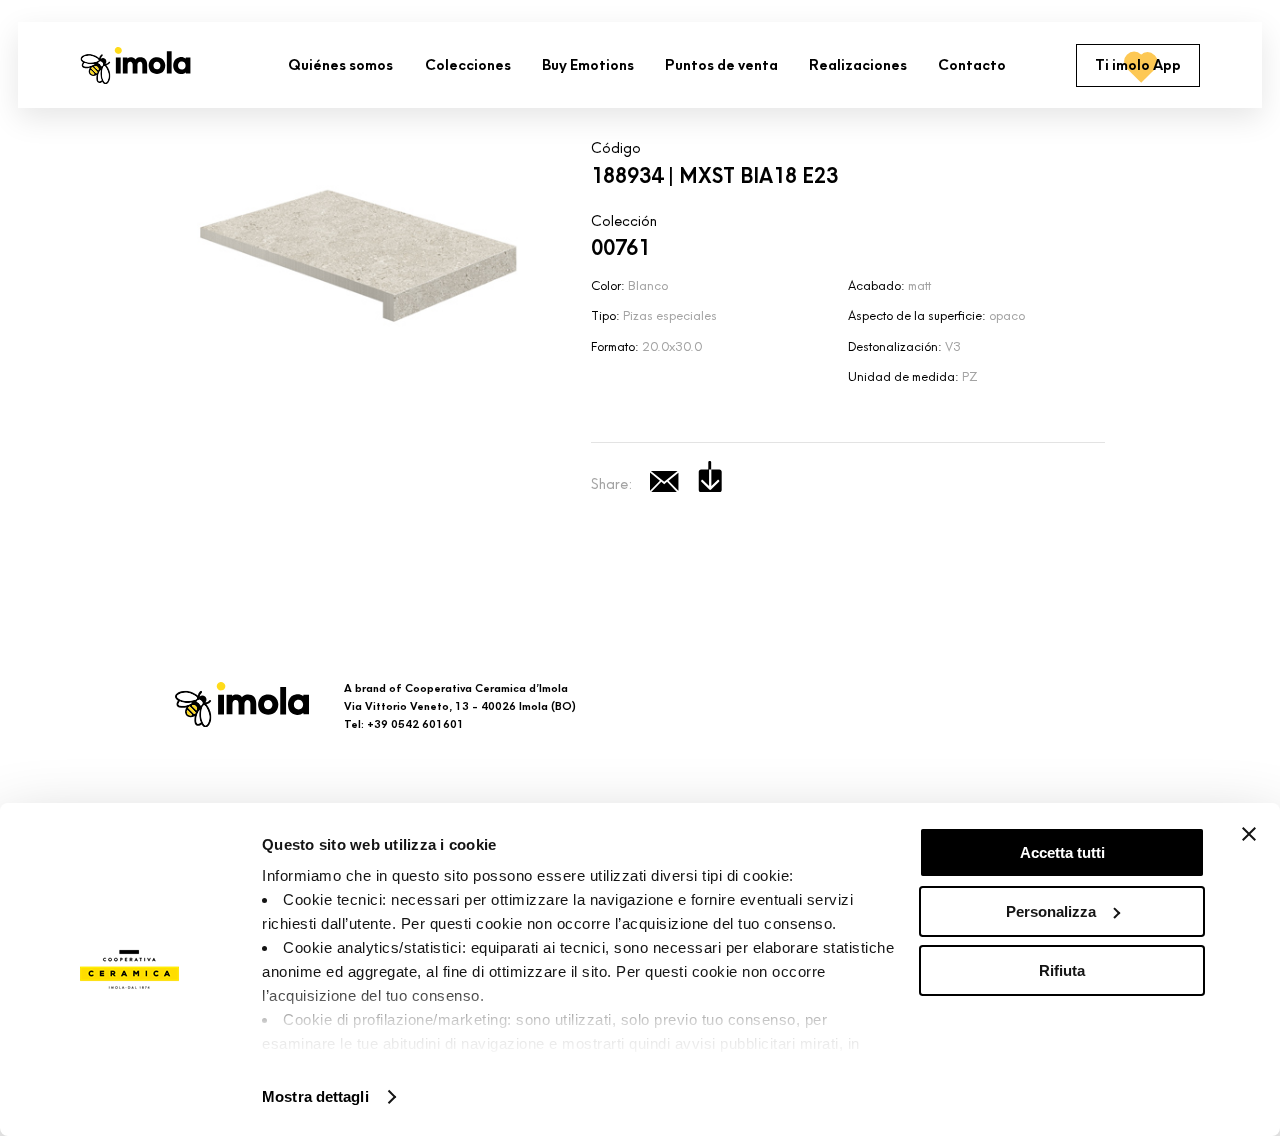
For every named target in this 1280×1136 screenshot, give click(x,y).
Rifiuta (1062, 970)
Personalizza (1051, 911)
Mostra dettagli (315, 1096)
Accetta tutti (1062, 852)
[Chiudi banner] (1249, 834)
